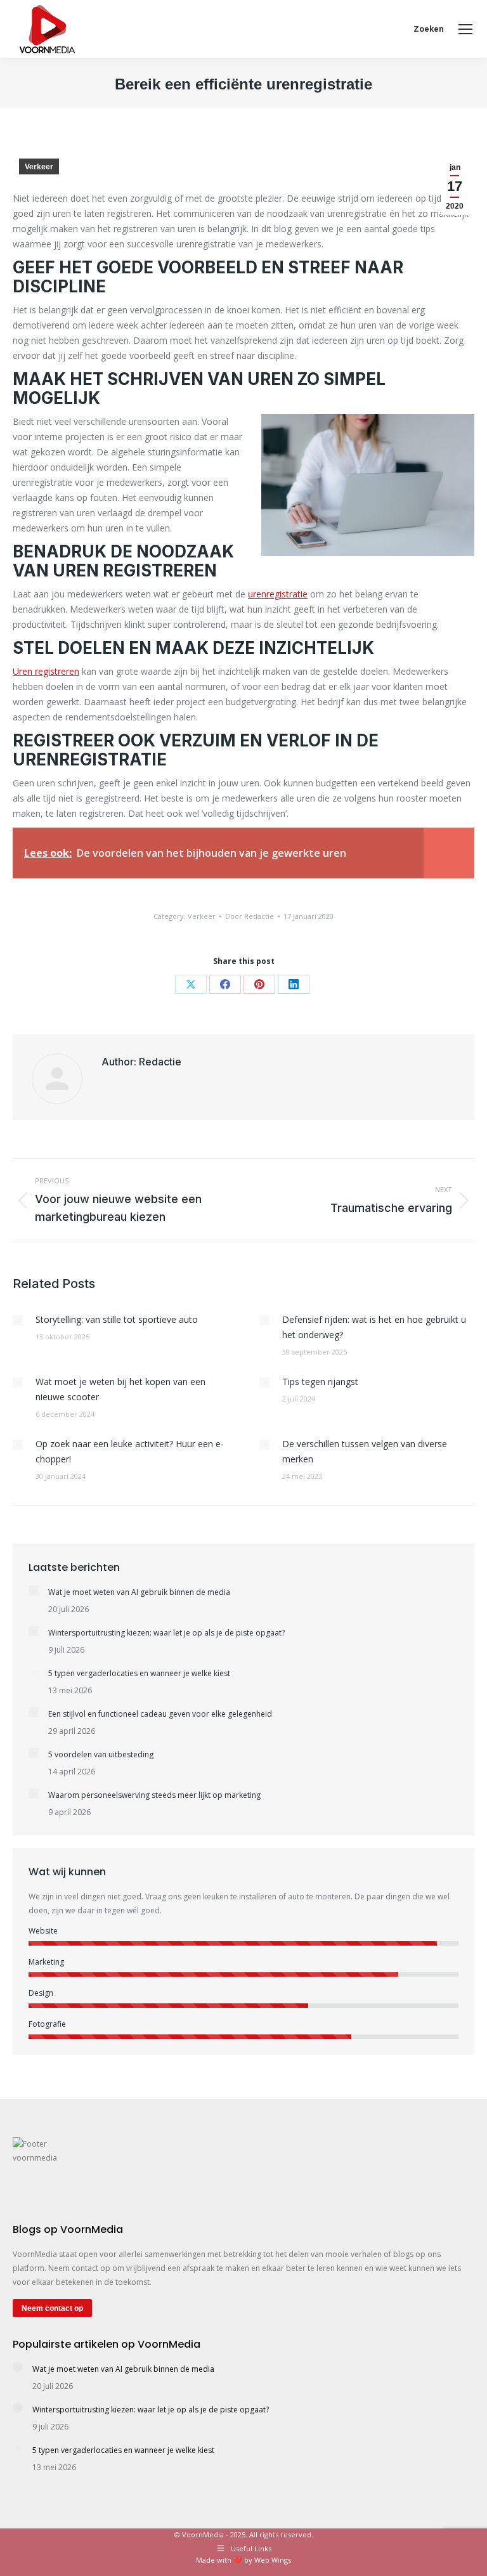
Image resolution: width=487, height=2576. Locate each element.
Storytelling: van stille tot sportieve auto (117, 1319)
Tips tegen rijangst (320, 1382)
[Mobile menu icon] (465, 29)
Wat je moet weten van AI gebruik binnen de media (139, 1592)
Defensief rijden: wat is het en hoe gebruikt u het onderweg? (374, 1327)
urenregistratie (278, 594)
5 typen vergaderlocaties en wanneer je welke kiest (139, 1673)
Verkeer (39, 167)
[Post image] (18, 1320)
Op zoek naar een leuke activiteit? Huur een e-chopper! (130, 1451)
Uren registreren (46, 671)
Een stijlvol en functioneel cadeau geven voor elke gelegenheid (160, 1714)
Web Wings (273, 2560)
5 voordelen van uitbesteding (101, 1754)
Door (250, 916)
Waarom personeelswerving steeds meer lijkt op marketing (154, 1795)
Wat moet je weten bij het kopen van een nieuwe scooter (120, 1389)
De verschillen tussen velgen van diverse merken (365, 1451)
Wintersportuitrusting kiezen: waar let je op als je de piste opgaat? (166, 1633)
